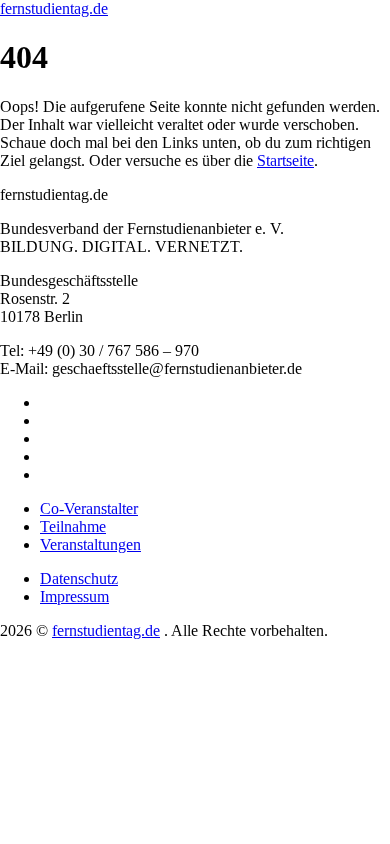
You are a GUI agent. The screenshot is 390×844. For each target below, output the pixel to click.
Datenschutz (79, 578)
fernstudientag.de (54, 8)
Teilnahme (73, 526)
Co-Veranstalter (89, 508)
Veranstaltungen (90, 544)
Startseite (285, 160)
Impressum (74, 596)
